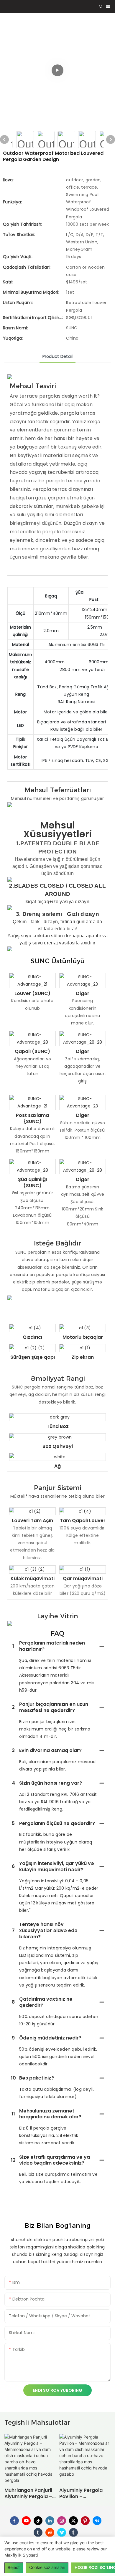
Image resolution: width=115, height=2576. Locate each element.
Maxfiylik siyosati (21, 2555)
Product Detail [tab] (58, 356)
